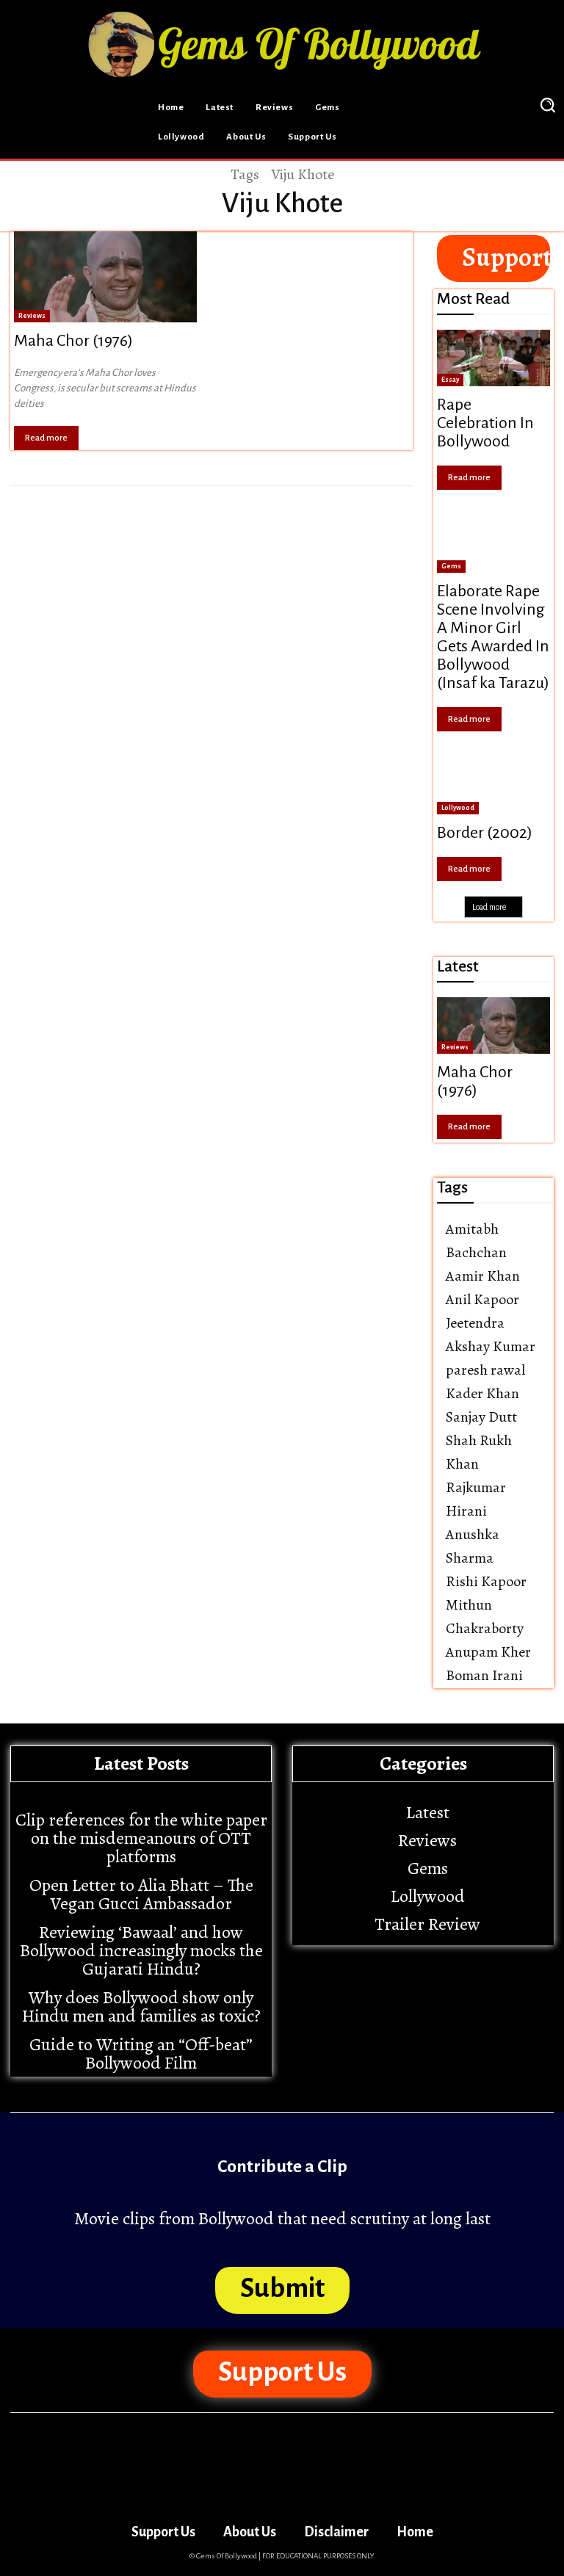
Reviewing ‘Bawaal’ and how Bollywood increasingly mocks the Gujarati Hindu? (141, 1950)
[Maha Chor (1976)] (105, 277)
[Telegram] (463, 105)
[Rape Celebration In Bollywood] (493, 358)
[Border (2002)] (493, 786)
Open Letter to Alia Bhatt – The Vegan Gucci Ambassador (141, 1894)
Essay (450, 380)
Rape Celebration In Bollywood (485, 423)
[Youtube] (484, 140)
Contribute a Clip (282, 2166)
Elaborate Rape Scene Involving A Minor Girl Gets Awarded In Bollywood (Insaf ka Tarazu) (493, 637)
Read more (46, 438)
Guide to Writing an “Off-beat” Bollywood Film (141, 2054)
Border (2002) (485, 833)
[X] (499, 105)
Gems (451, 566)
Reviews (32, 316)
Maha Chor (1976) (73, 341)
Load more (489, 907)
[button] (547, 104)
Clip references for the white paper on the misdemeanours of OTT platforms (141, 1838)
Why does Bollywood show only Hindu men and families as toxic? (141, 2007)
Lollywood (458, 808)
